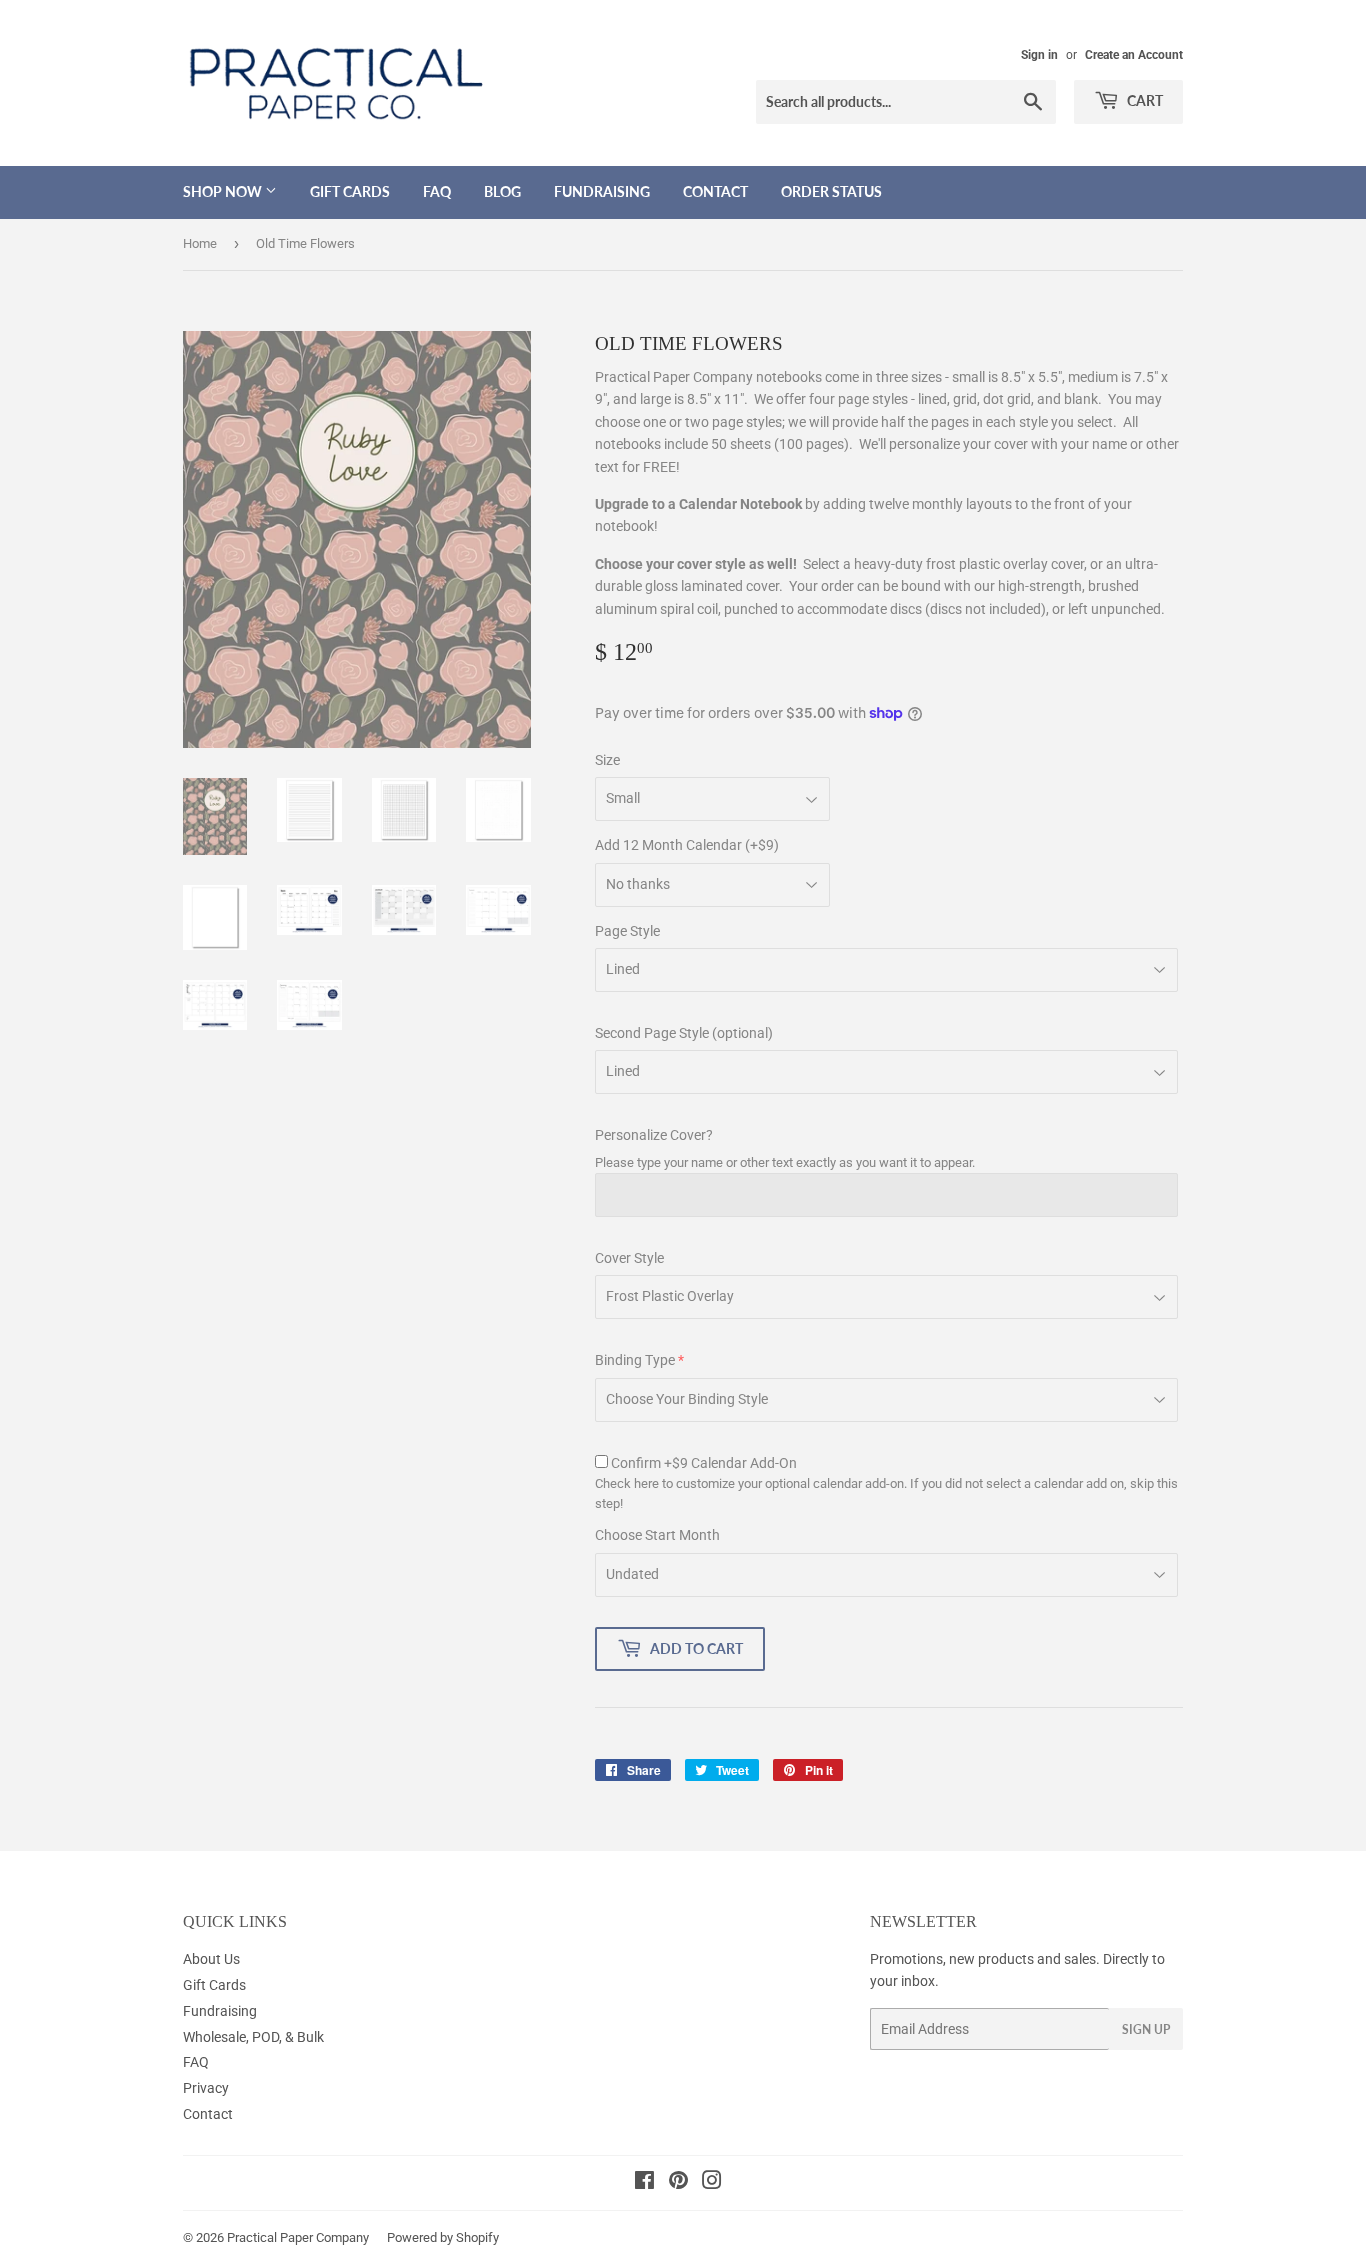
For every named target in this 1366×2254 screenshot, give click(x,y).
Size (607, 760)
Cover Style (629, 1258)
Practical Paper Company (298, 2237)
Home (200, 243)
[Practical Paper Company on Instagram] (712, 2183)
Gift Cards (350, 191)
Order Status (831, 191)
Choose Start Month (657, 1535)
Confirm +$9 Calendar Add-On (704, 1463)
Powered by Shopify (443, 2237)
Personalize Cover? (654, 1135)
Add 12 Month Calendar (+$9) (687, 845)
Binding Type (635, 1360)
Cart (1143, 100)
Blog (502, 191)
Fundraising (602, 191)
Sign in (1039, 55)
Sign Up (1146, 2029)
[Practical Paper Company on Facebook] (644, 2183)
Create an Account (1134, 55)
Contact (715, 191)
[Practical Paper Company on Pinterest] (678, 2183)
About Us (211, 1959)
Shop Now (224, 191)
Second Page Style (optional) (684, 1033)
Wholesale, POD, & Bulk (253, 2037)
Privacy (206, 2088)
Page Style (627, 931)
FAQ (437, 191)
